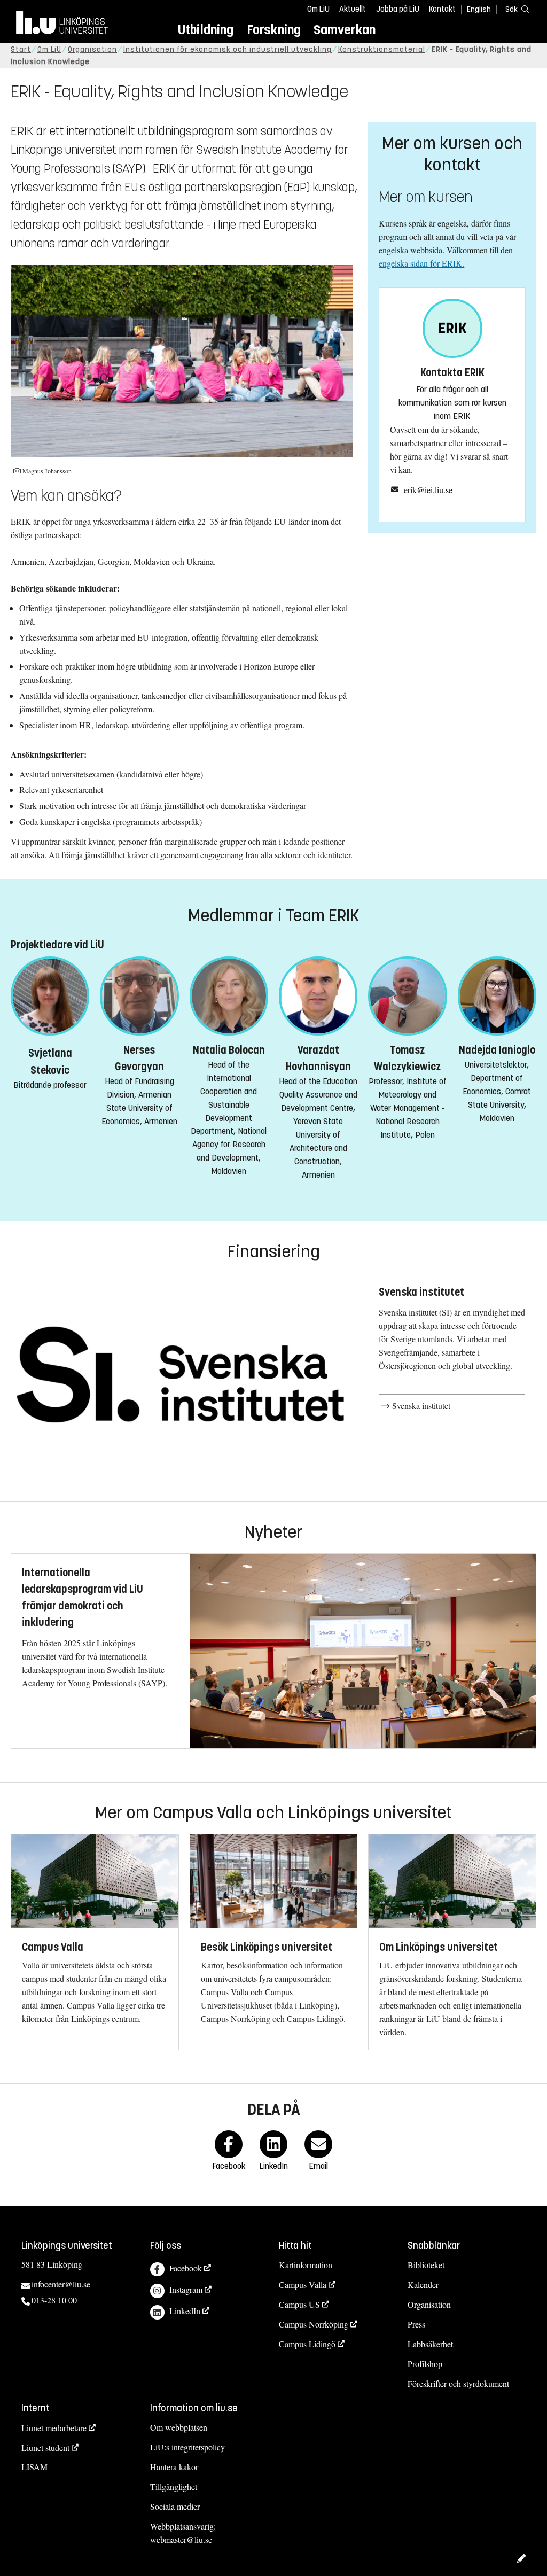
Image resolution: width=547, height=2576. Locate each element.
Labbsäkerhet (430, 2344)
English (479, 9)
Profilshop (425, 2364)
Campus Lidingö (307, 2344)
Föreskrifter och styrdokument (458, 2383)
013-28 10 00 (54, 2300)
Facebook (186, 2268)
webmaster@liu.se (181, 2539)
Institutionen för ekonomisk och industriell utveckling (228, 49)
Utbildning (206, 30)
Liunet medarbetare (54, 2428)
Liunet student (45, 2447)
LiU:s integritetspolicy (187, 2447)
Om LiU (318, 9)
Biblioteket (426, 2265)
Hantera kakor (174, 2467)
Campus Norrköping (314, 2324)
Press (416, 2324)
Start (21, 49)
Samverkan (345, 30)
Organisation (92, 49)
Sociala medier (175, 2506)
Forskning (274, 30)
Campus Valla (303, 2285)
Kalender (423, 2285)
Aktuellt (353, 9)
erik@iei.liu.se (428, 490)
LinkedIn (185, 2311)
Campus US (299, 2304)
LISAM (34, 2467)
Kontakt (442, 9)
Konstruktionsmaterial (382, 49)
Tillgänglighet (174, 2486)
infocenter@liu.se (61, 2284)
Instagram (186, 2289)
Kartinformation (306, 2265)
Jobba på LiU (398, 9)
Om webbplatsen (179, 2427)
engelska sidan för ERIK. (421, 263)
